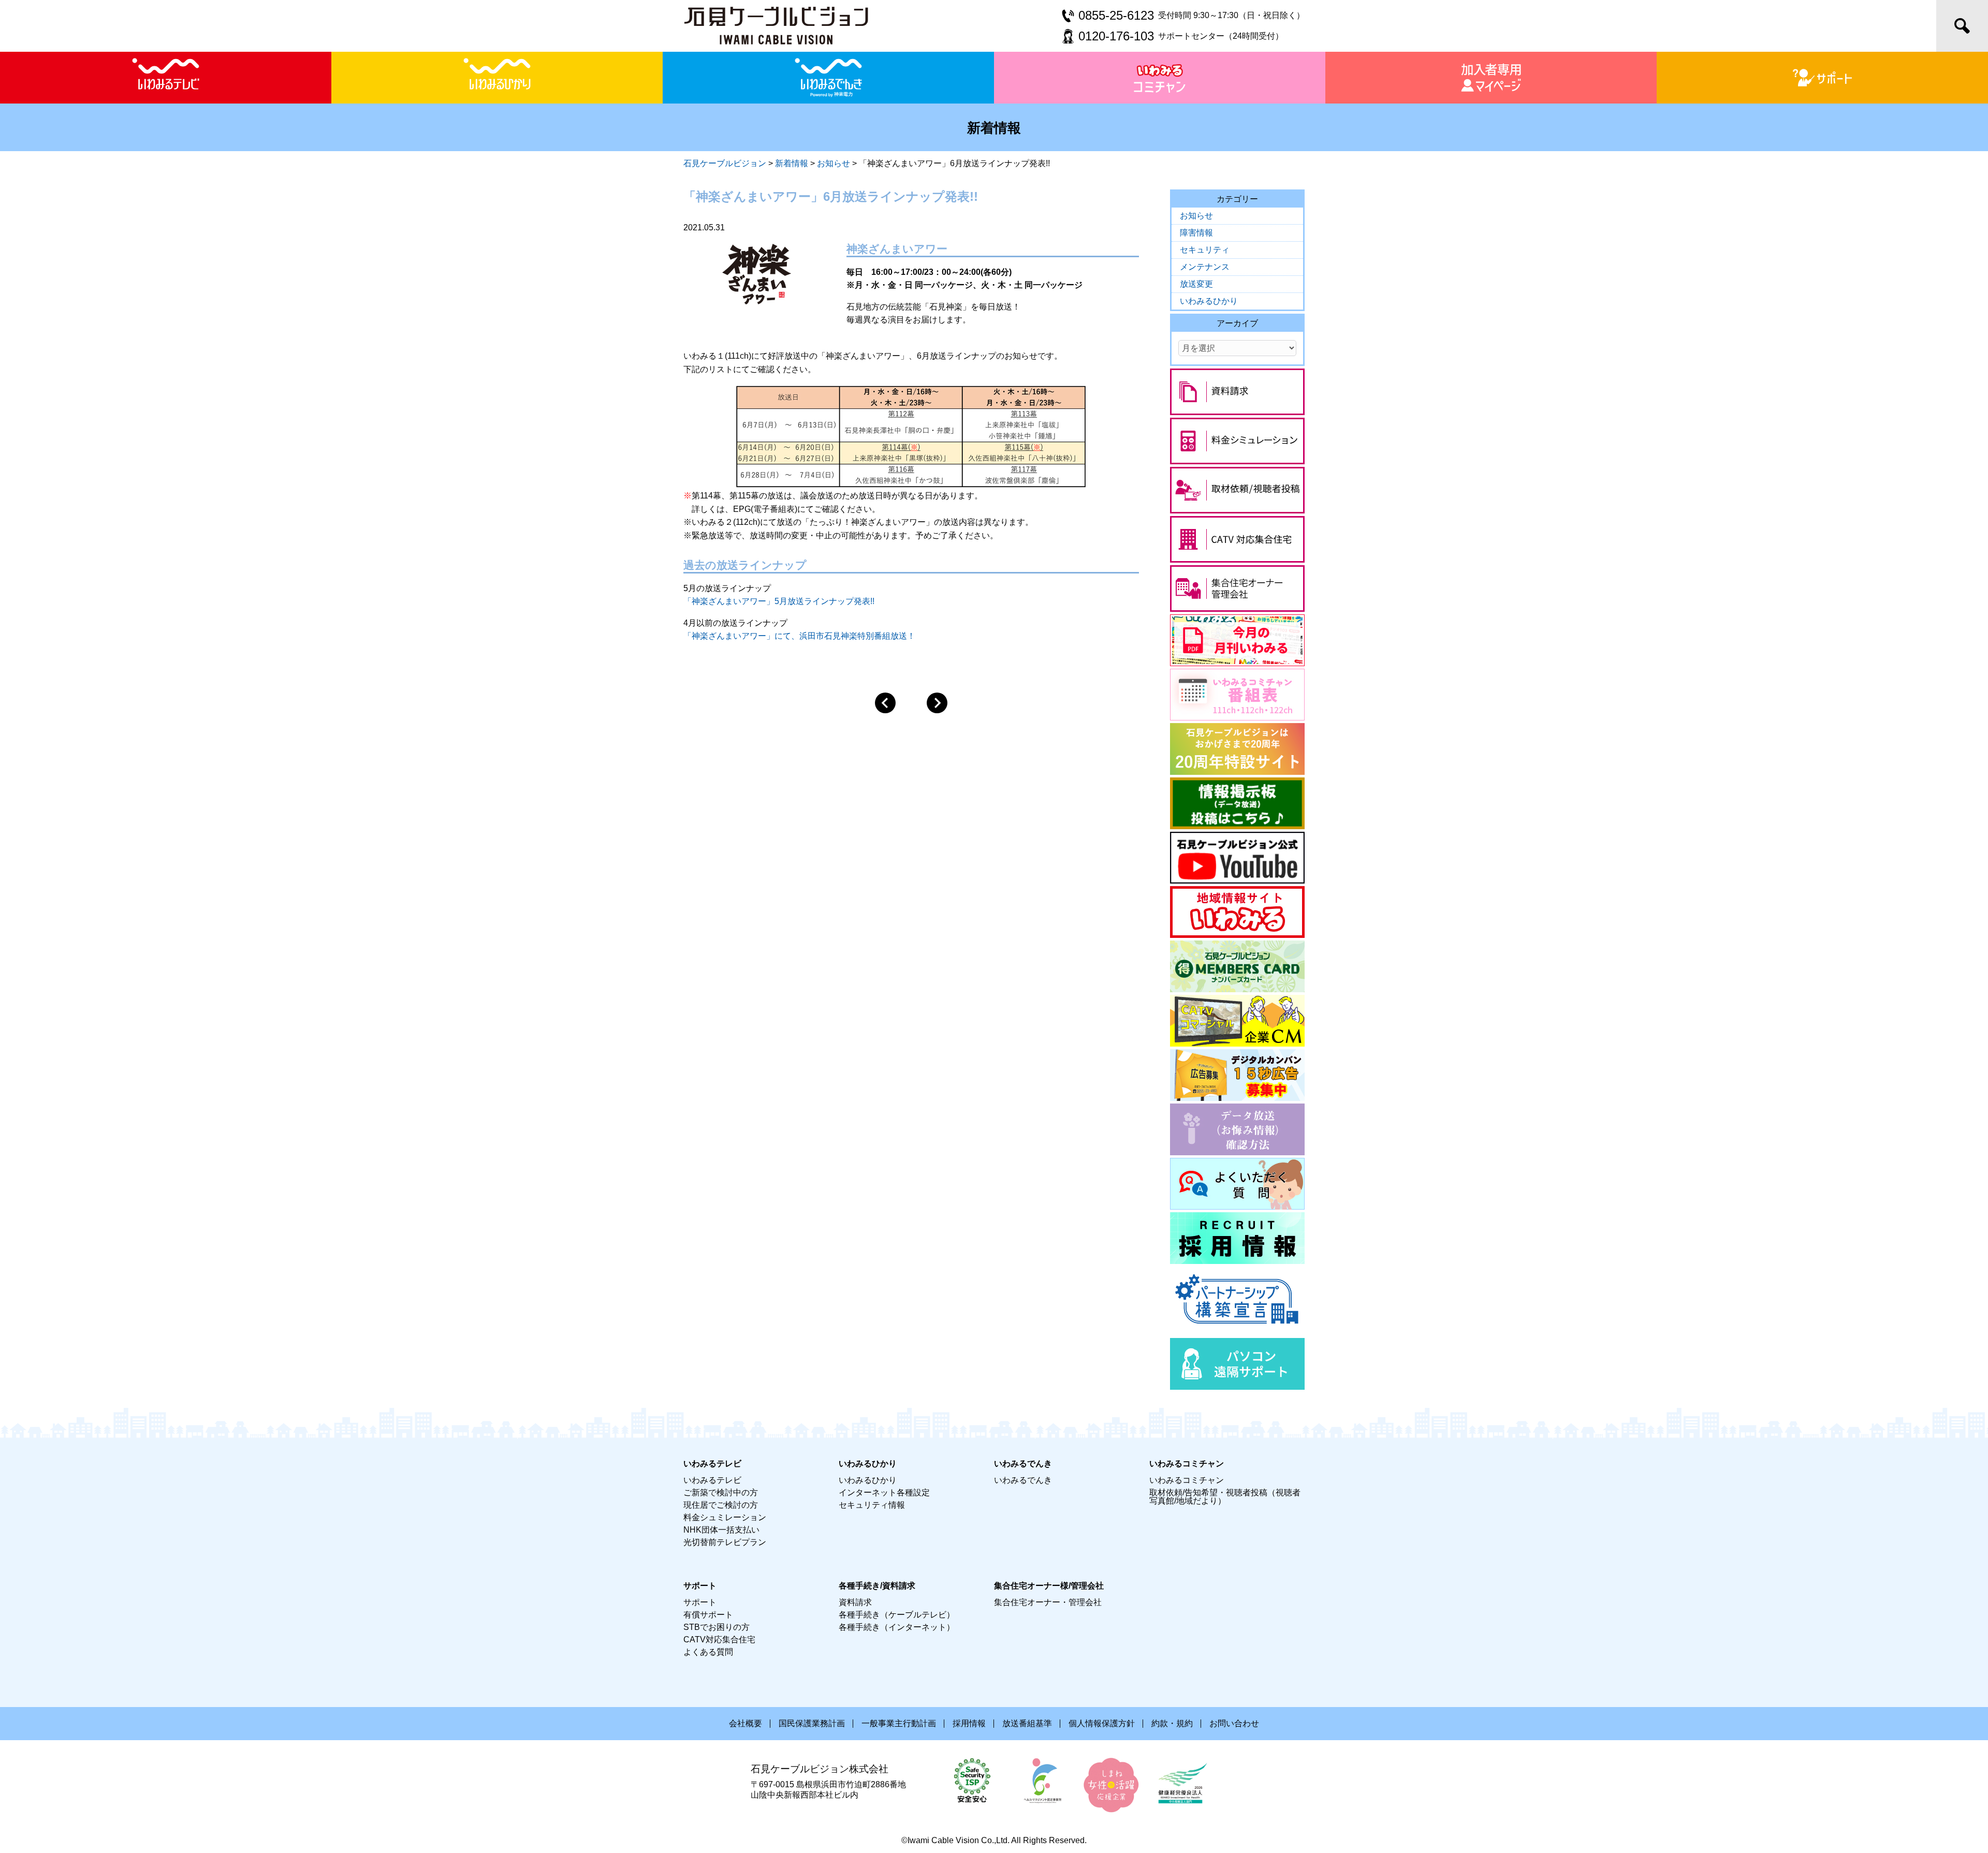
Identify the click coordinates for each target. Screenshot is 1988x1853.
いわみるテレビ (712, 1480)
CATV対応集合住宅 (719, 1639)
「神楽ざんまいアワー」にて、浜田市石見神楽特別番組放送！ (799, 636)
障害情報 (1196, 233)
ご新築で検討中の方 (721, 1492)
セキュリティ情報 (872, 1505)
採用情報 (969, 1723)
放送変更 (1196, 284)
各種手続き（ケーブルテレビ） (897, 1615)
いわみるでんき (1023, 1480)
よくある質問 (708, 1652)
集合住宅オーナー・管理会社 (1048, 1602)
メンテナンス (1205, 267)
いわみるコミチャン (1187, 1480)
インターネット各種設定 (884, 1492)
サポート (700, 1602)
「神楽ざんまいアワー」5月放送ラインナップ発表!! (779, 601)
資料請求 (855, 1602)
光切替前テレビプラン (725, 1542)
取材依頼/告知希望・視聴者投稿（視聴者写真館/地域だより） (1225, 1497)
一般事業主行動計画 (899, 1723)
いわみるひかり (1209, 301)
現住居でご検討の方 (721, 1505)
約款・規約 (1172, 1723)
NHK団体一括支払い (721, 1530)
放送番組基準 (1027, 1723)
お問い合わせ (1234, 1723)
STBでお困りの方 (717, 1627)
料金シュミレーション (725, 1517)
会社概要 (745, 1723)
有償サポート (708, 1615)
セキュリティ (1205, 250)
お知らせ (1196, 216)
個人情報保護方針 (1102, 1723)
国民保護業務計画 (812, 1723)
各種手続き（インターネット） (897, 1627)
